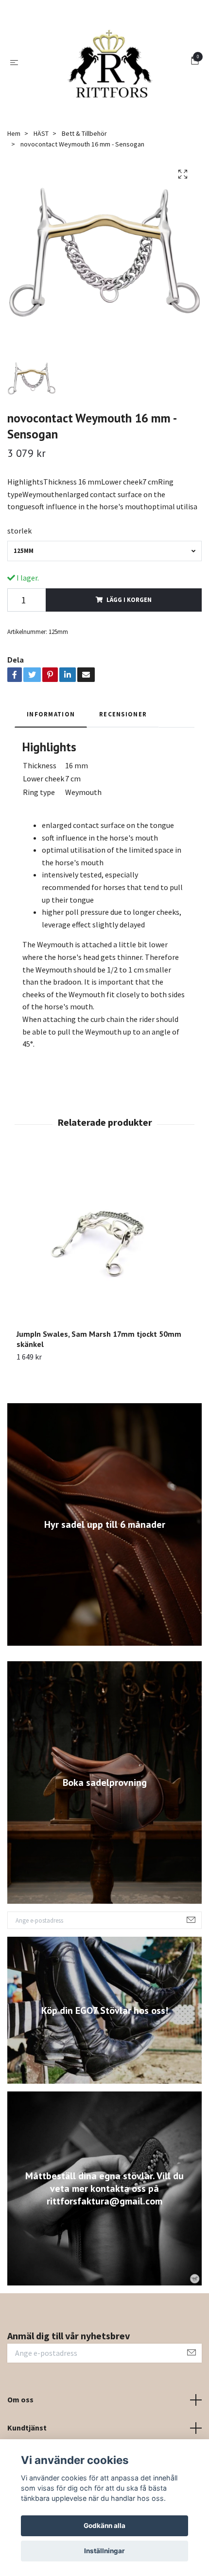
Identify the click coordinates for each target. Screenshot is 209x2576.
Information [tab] (51, 743)
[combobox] (104, 580)
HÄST (41, 162)
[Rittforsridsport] (106, 77)
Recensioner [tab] (123, 743)
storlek (19, 560)
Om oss (20, 2429)
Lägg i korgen (129, 629)
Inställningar (104, 2551)
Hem (14, 162)
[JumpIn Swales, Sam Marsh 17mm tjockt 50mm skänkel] (104, 1270)
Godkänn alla (104, 2526)
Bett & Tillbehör (84, 162)
